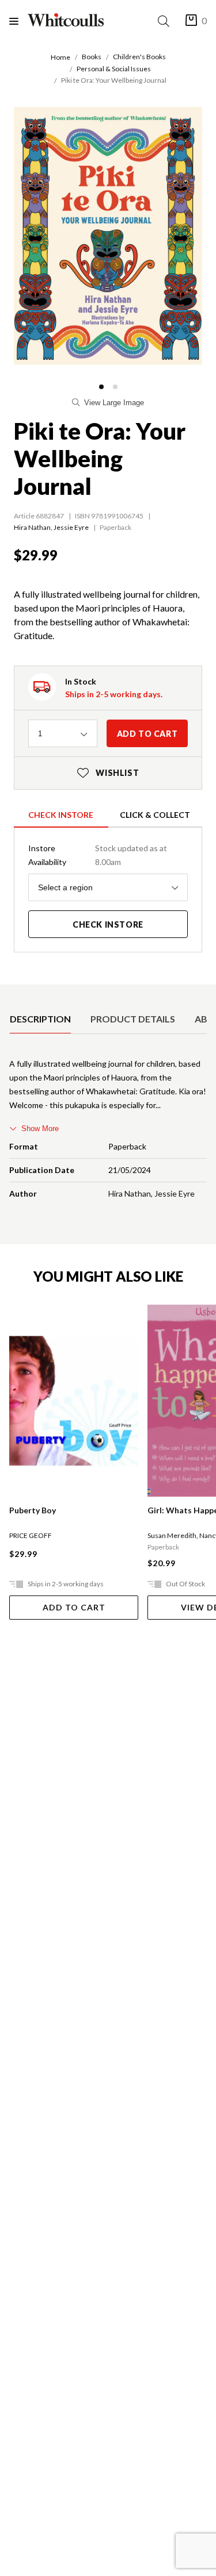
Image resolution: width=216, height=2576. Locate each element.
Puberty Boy (33, 1510)
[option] (40, 1019)
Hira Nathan (32, 527)
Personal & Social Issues (114, 69)
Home (60, 57)
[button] (101, 387)
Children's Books (139, 57)
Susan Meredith (172, 1535)
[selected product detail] (13, 994)
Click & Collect (155, 815)
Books (92, 57)
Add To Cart (74, 1607)
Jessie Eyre (71, 527)
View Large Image (114, 403)
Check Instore (61, 815)
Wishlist (108, 773)
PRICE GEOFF (31, 1535)
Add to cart (147, 734)
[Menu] (18, 21)
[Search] (166, 21)
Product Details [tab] (133, 1019)
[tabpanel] (108, 1131)
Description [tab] (40, 1019)
